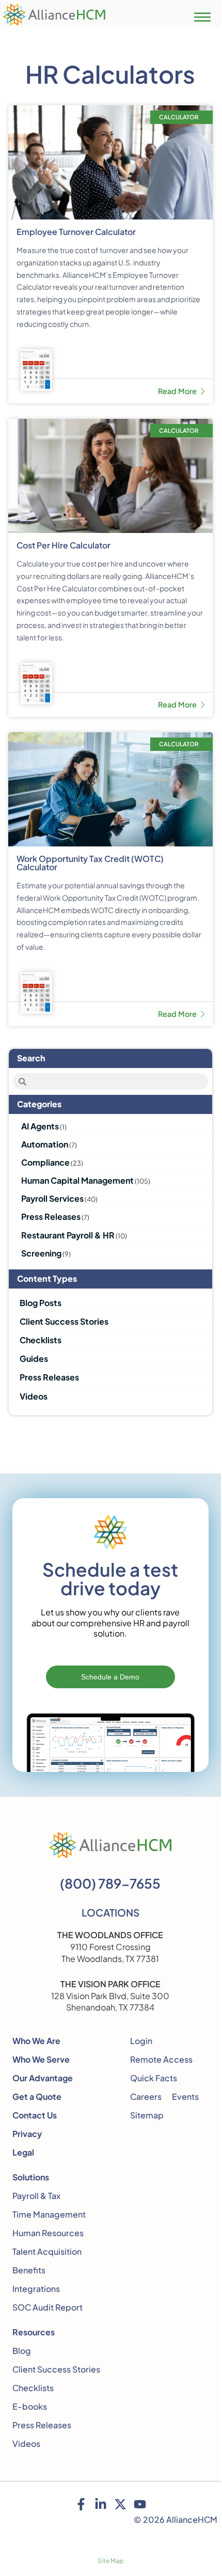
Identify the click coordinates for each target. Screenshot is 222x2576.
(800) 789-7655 (110, 1883)
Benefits (29, 2270)
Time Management (49, 2214)
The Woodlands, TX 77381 (110, 1959)
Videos (26, 2444)
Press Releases (51, 1216)
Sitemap (147, 2115)
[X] (120, 2504)
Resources (34, 2332)
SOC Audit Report (47, 2307)
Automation (45, 1144)
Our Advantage (43, 2078)
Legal (23, 2152)
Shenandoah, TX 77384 (110, 2007)
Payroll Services (52, 1198)
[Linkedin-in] (101, 2504)
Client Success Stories (56, 2369)
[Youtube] (140, 2504)
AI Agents (40, 1126)
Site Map (110, 2561)
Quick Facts (154, 2078)
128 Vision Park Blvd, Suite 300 (110, 1996)
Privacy (27, 2134)
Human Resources (48, 2233)
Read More (178, 391)
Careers (146, 2096)
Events (185, 2096)
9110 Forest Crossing (110, 1947)
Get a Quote (37, 2096)
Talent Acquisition (47, 2251)
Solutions (31, 2177)
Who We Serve (41, 2059)
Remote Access (161, 2059)
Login (141, 2041)
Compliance (45, 1162)
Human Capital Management (77, 1180)
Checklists (33, 2388)
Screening (41, 1253)
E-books (30, 2406)
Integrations (36, 2289)
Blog (22, 2351)
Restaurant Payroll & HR (68, 1235)
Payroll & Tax (36, 2196)
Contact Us (35, 2115)
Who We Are (36, 2041)
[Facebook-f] (81, 2504)
